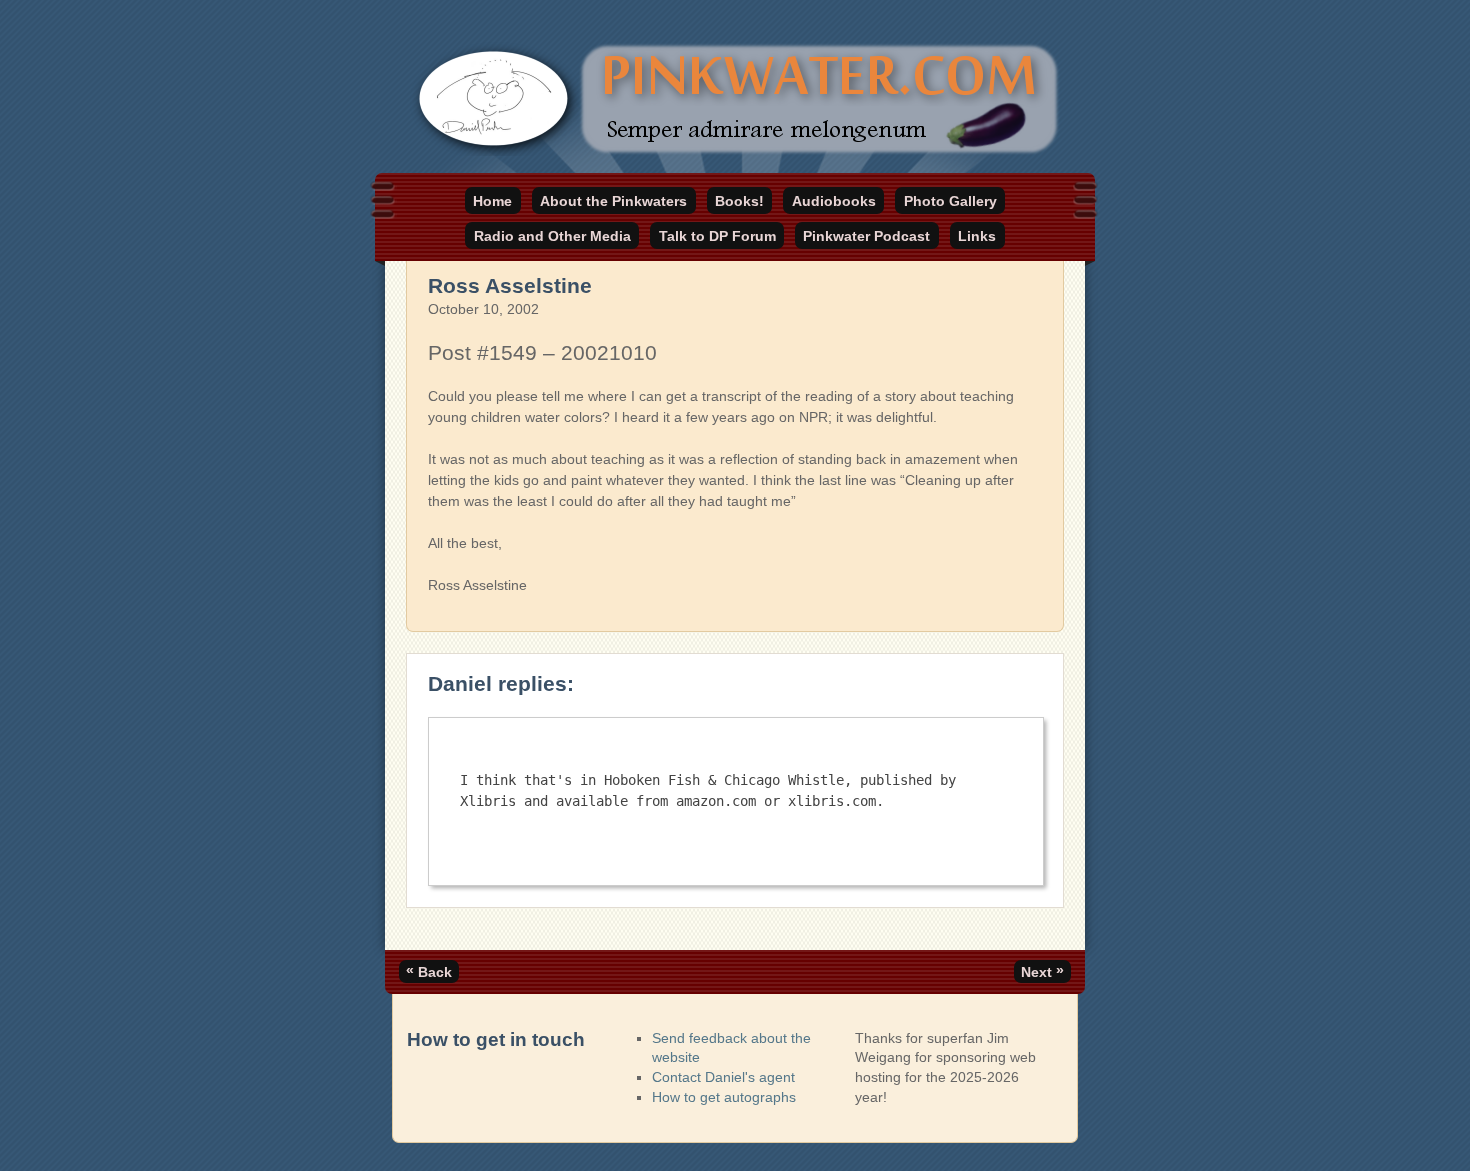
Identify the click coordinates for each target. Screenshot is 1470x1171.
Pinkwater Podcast (866, 236)
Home (492, 201)
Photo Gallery (950, 201)
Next (1042, 971)
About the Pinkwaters (613, 201)
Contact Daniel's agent (723, 1077)
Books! (739, 201)
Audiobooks (834, 201)
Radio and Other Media (552, 236)
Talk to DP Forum (717, 236)
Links (977, 236)
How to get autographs (724, 1097)
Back (429, 971)
